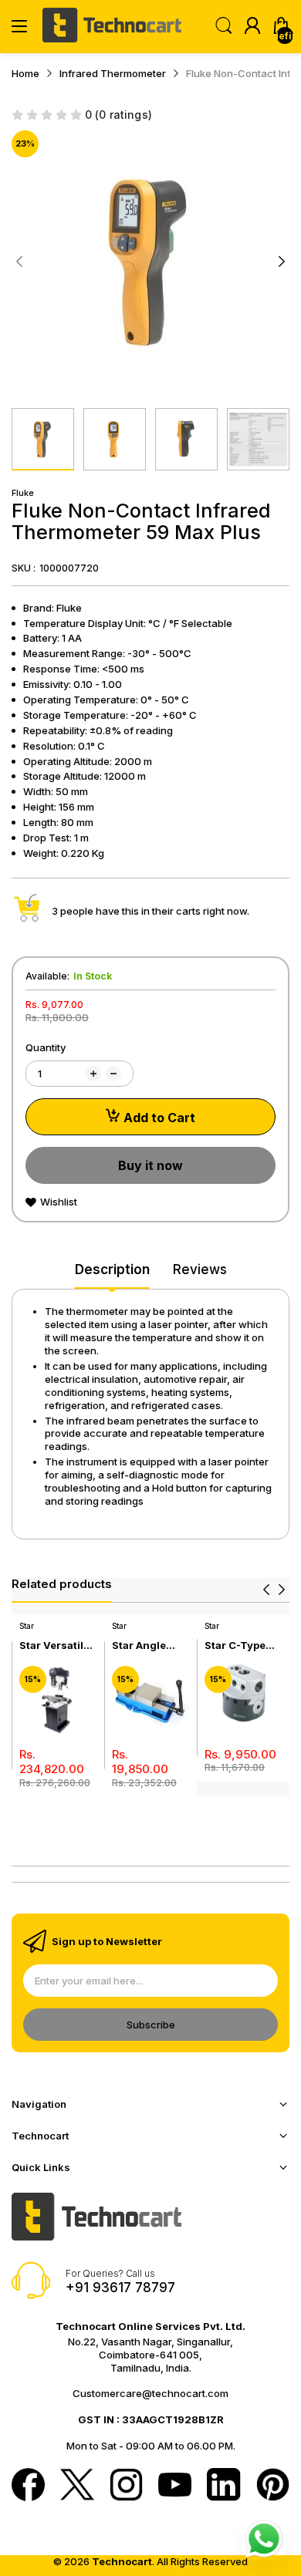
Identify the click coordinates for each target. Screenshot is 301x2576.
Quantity (46, 1047)
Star (27, 1626)
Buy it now (150, 1165)
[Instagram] (126, 2486)
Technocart (122, 2561)
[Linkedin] (223, 2486)
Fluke (23, 493)
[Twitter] (77, 2486)
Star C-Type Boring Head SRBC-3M (237, 1645)
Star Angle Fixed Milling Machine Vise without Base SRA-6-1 (147, 1645)
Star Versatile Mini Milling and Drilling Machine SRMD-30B (54, 1645)
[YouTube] (175, 2486)
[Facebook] (28, 2486)
